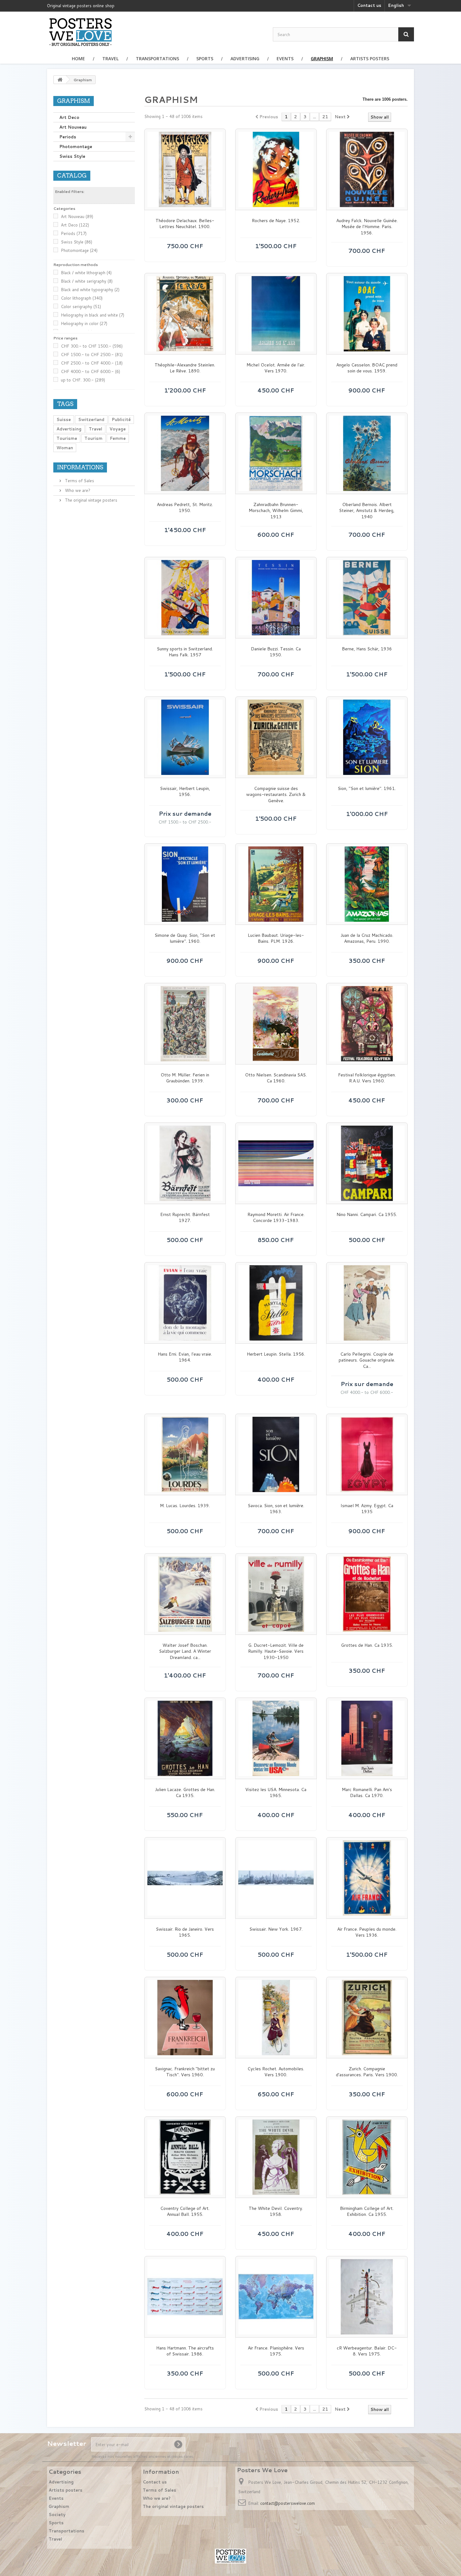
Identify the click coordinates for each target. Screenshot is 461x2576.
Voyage (118, 429)
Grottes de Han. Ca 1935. (367, 1645)
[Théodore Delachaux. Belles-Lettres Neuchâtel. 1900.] (185, 169)
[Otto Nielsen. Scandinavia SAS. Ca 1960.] (276, 1024)
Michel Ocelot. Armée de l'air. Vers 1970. (276, 368)
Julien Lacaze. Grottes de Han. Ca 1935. (185, 1793)
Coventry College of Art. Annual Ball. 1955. (185, 2212)
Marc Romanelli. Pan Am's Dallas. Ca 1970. (367, 1793)
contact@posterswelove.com (288, 2503)
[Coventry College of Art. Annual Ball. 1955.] (185, 2157)
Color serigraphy (81, 307)
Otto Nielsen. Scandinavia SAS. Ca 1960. (276, 1078)
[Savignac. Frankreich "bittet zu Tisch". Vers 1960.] (185, 2018)
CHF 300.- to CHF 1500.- (92, 346)
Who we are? (77, 490)
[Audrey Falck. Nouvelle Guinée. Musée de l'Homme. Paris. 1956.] (367, 169)
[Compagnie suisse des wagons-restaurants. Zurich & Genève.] (276, 737)
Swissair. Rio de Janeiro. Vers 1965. (185, 1932)
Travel (110, 59)
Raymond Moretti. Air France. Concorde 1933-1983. (276, 1218)
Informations (80, 467)
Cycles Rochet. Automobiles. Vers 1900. (276, 2072)
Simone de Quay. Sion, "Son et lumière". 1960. (185, 939)
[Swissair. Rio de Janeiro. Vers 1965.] (185, 1878)
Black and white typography (90, 290)
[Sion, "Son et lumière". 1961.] (367, 737)
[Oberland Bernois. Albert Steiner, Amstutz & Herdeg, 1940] (367, 453)
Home (78, 59)
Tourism (93, 438)
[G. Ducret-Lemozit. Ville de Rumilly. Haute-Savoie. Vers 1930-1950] (276, 1594)
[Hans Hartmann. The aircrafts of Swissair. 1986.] (185, 2297)
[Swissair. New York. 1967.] (276, 1878)
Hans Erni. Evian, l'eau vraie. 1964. (185, 1357)
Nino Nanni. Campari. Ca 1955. (367, 1215)
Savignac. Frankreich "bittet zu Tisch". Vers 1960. (185, 2072)
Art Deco (69, 117)
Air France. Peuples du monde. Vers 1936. (367, 1932)
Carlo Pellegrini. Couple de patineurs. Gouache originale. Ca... (367, 1360)
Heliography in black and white (93, 315)
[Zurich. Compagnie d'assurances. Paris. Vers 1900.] (367, 2018)
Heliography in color (84, 323)
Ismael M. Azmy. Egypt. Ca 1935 (367, 1509)
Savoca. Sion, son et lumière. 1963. (276, 1509)
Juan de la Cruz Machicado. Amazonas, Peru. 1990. (367, 939)
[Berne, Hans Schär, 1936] (367, 598)
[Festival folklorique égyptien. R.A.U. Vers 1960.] (367, 1024)
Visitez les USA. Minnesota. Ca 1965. (276, 1793)
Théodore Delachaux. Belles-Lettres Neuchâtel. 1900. (185, 224)
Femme (118, 438)
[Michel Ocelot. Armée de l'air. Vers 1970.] (276, 314)
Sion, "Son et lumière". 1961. (367, 789)
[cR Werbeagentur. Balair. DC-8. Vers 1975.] (367, 2297)
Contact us (369, 5)
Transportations (157, 59)
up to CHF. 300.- (83, 380)
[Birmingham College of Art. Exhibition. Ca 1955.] (367, 2157)
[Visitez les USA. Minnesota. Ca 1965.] (276, 1738)
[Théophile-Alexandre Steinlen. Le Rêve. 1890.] (185, 314)
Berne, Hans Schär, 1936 (367, 649)
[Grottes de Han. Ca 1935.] (367, 1594)
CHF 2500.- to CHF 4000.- (92, 363)
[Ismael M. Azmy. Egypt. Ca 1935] (367, 1454)
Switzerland (91, 419)
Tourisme (67, 438)
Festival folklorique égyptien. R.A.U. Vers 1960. (367, 1078)
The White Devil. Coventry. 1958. (276, 2212)
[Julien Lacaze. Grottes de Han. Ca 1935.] (185, 1738)
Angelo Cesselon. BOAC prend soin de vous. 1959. (367, 368)
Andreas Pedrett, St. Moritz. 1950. (185, 508)
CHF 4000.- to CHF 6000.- (90, 371)
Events (285, 59)
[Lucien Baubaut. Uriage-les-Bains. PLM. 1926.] (276, 884)
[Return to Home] (60, 80)
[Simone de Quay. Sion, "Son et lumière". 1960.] (185, 884)
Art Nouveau (73, 127)
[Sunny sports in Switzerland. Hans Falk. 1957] (185, 598)
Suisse (64, 419)
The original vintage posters (90, 500)
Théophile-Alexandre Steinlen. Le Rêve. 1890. (185, 368)
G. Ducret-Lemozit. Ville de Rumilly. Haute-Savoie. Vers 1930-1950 (276, 1651)
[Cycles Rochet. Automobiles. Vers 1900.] (276, 2018)
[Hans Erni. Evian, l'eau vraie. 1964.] (185, 1303)
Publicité (121, 419)
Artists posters (370, 59)
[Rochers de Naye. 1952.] (276, 169)
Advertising (245, 59)
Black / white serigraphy (87, 281)
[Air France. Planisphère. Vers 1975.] (276, 2297)
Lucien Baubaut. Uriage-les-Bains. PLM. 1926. (276, 939)
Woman (65, 448)
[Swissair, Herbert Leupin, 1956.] (185, 737)
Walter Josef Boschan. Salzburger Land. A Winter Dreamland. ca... (185, 1651)
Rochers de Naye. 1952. (276, 221)
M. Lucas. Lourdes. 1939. (185, 1506)
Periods (68, 137)
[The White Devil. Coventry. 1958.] (276, 2157)
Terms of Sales (79, 481)
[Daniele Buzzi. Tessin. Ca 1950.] (276, 598)
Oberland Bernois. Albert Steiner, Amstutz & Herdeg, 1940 (367, 511)
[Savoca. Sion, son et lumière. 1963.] (276, 1454)
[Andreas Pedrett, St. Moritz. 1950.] (185, 453)
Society (57, 2515)
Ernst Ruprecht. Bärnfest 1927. (185, 1218)
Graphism (322, 59)
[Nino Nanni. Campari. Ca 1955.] (367, 1163)
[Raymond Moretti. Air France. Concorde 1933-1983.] (276, 1163)
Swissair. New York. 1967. (276, 1929)
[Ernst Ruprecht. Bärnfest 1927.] (185, 1163)
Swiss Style (72, 156)
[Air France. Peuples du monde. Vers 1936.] (367, 1878)
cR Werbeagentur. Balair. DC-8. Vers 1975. (367, 2351)
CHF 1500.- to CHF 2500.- (92, 355)
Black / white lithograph (86, 273)
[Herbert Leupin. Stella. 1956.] (276, 1303)
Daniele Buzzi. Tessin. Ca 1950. (276, 652)
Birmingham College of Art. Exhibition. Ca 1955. (367, 2212)
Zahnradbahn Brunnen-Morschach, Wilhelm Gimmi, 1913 (276, 511)
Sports (205, 59)
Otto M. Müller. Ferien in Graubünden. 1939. (185, 1078)
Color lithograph (82, 298)
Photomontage (76, 147)
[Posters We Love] (80, 32)
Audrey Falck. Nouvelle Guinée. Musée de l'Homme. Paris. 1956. (367, 227)
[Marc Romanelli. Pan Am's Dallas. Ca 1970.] (367, 1738)
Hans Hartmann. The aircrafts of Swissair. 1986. (185, 2351)
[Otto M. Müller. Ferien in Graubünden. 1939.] (185, 1024)
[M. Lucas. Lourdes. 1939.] (185, 1454)
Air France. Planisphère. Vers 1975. (276, 2351)
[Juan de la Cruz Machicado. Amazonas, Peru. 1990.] (367, 884)
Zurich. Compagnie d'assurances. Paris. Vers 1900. (367, 2072)
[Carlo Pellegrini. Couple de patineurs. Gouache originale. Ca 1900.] (367, 1303)
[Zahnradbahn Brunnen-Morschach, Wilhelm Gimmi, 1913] (276, 453)
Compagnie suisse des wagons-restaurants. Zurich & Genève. (276, 795)
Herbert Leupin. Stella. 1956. (276, 1354)
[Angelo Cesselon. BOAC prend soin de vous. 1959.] (367, 314)
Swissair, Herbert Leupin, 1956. (185, 792)
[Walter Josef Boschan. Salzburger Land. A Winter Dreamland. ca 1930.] (185, 1594)
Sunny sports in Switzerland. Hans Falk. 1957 (185, 652)
